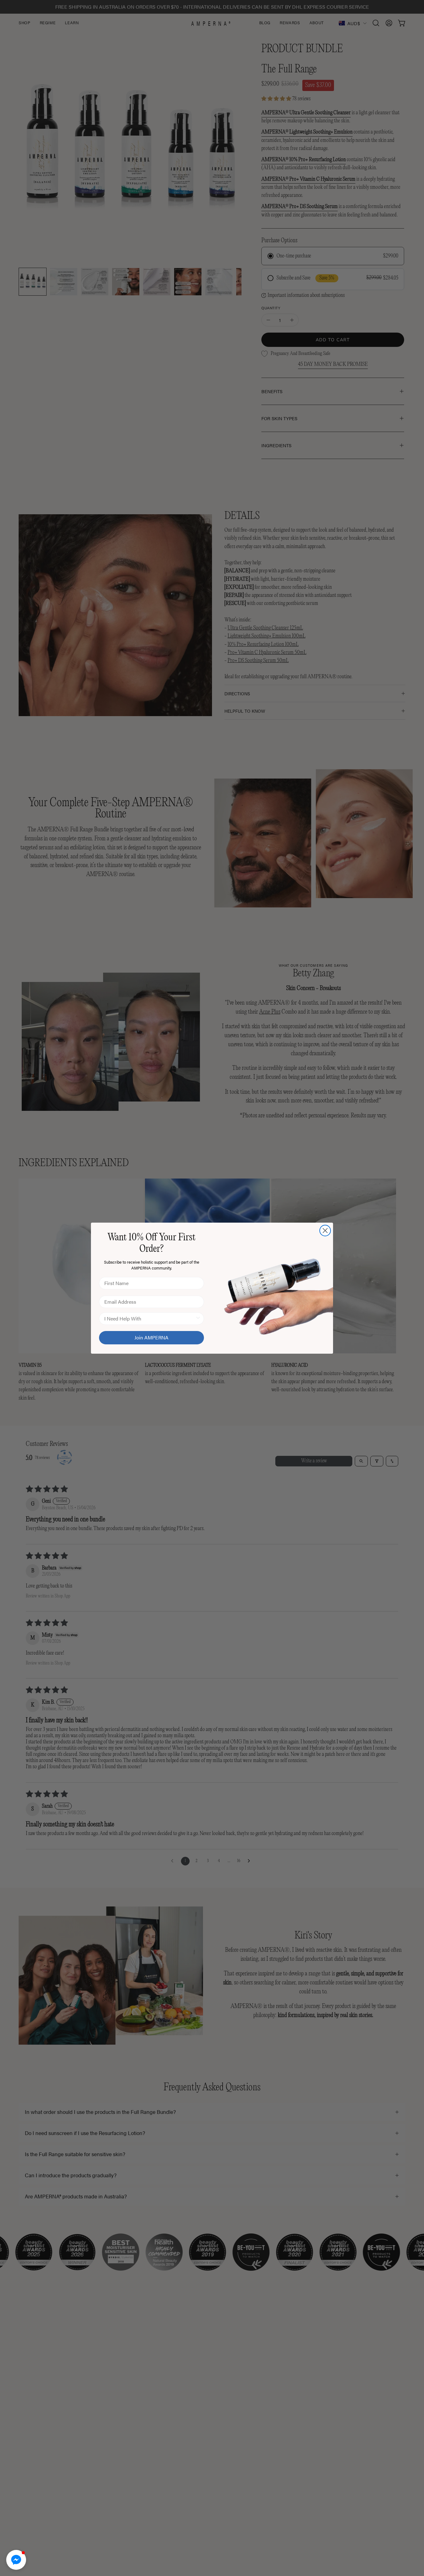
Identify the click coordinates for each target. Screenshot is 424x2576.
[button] (16, 2560)
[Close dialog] (325, 1231)
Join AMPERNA (151, 1337)
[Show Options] (198, 1319)
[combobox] (150, 1319)
